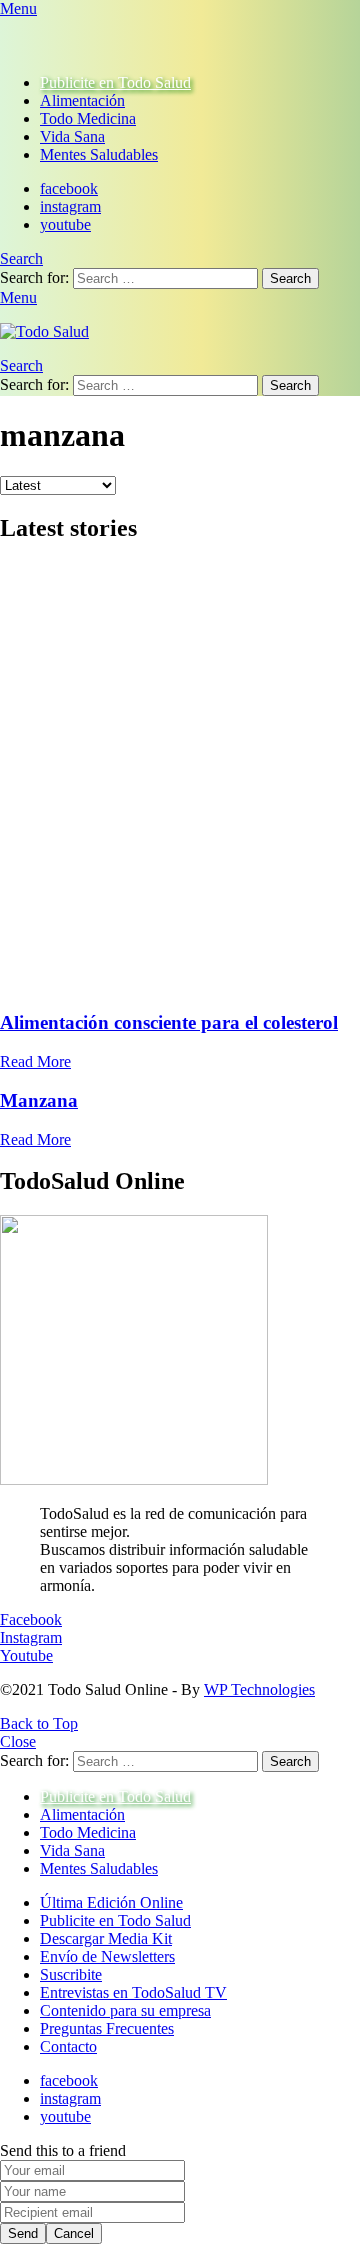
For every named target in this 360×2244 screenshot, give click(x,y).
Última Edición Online (111, 1902)
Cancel (74, 2233)
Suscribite (71, 1974)
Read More (35, 1061)
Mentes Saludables (99, 154)
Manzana (39, 1100)
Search (290, 278)
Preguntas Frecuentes (107, 2028)
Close (18, 1741)
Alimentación (82, 100)
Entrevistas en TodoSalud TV (133, 1992)
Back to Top (39, 1723)
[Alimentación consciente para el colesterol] (180, 778)
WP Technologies (259, 1689)
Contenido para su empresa (125, 2010)
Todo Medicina (88, 118)
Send (23, 2233)
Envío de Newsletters (107, 1956)
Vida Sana (72, 136)
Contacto (68, 2046)
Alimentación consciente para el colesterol (169, 1022)
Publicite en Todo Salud (115, 82)
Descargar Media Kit (106, 1938)
